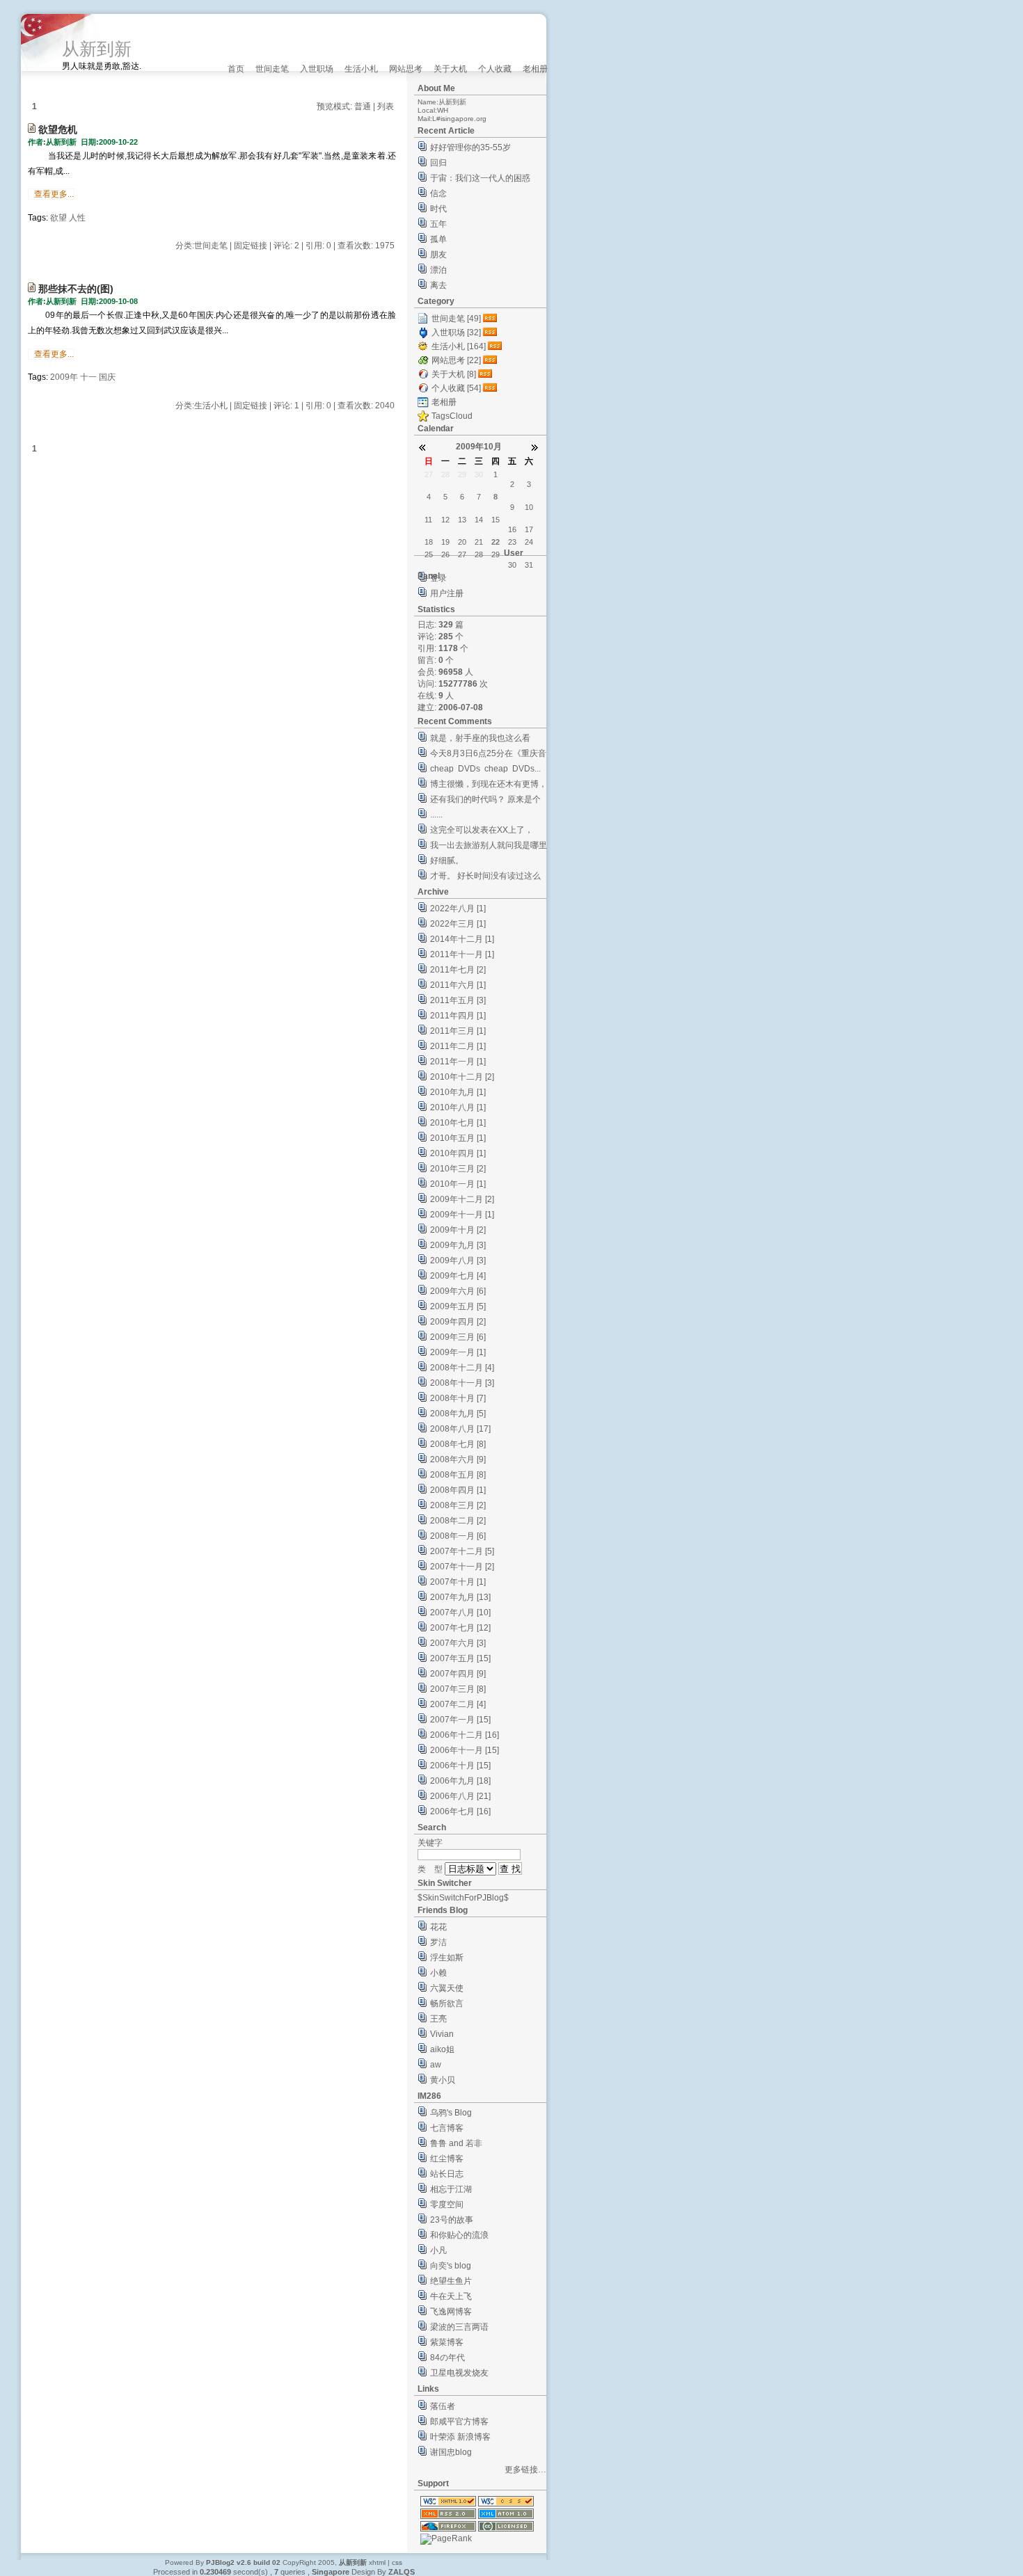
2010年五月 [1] (458, 1138)
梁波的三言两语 (459, 2327)
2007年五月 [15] (460, 1658)
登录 (438, 578)
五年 (438, 224)
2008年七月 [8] (458, 1444)
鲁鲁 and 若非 (456, 2143)
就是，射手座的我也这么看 (480, 738)
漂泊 (438, 270)
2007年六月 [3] (458, 1643)
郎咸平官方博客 (459, 2422)
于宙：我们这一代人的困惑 (480, 178)
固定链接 (251, 246)
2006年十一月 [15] (465, 1750)
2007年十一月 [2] (462, 1567)
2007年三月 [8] (458, 1689)
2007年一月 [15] (460, 1720)
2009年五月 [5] (458, 1306)
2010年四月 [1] (458, 1153)
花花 (438, 1927)
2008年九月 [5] (458, 1414)
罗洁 (438, 1942)
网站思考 (406, 69)
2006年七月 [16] (460, 1811)
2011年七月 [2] (458, 970)
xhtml (377, 2562)
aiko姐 (442, 2049)
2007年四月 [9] (458, 1674)
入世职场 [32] (456, 333)
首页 (236, 69)
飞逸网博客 (451, 2312)
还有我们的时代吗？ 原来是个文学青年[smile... (485, 801)
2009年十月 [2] (458, 1230)
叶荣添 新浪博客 (460, 2437)
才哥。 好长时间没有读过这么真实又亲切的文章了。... (485, 878)
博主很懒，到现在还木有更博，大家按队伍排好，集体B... (489, 786)
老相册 (535, 69)
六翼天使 (447, 1988)
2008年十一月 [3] (462, 1383)
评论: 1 (286, 406)
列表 (386, 106)
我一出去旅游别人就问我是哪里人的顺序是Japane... (489, 847)
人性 (77, 218)
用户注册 (447, 593)
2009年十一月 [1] (462, 1215)
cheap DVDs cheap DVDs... (485, 769)
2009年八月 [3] (458, 1261)
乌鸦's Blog (451, 2113)
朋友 (438, 255)
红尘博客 (447, 2159)
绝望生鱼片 (451, 2281)
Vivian (442, 2034)
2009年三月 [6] (458, 1337)
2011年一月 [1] (458, 1062)
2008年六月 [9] (458, 1459)
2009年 (64, 377)
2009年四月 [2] (458, 1322)
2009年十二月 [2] (462, 1199)
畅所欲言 (447, 2003)
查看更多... (54, 194)
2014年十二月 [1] (462, 939)
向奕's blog (451, 2266)
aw (436, 2065)
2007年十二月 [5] (462, 1551)
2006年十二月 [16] (465, 1735)
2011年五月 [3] (458, 1000)
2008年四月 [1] (458, 1490)
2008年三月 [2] (458, 1505)
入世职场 (317, 69)
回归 (438, 163)
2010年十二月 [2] (462, 1077)
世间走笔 (272, 69)
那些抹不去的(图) (76, 289)
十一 (88, 377)
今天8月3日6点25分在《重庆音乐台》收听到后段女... (488, 755)
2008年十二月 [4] (462, 1368)
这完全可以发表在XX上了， (482, 830)
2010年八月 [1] (458, 1107)
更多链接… (525, 2470)
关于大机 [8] (454, 374)
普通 (363, 106)
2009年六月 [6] (458, 1291)
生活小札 (361, 69)
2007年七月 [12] (460, 1628)
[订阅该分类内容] (491, 319)
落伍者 (443, 2406)
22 (495, 542)
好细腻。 (447, 861)
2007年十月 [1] (458, 1582)
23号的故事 (452, 2220)
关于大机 (450, 69)
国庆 (107, 377)
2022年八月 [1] (458, 909)
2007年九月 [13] (460, 1597)
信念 (438, 193)
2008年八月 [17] (460, 1429)
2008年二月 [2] (458, 1521)
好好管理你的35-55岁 (470, 147)
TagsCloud (452, 416)
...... (436, 815)
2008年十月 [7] (458, 1398)
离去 (438, 285)
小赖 (438, 1973)
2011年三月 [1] (458, 1031)
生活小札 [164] (459, 346)
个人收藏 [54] (456, 388)
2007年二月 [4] (458, 1704)
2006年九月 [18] (460, 1781)
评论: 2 (286, 246)
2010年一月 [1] (458, 1184)
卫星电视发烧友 (459, 2373)
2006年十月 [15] (460, 1766)
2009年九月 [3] (458, 1245)
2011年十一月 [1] (462, 954)
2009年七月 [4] (458, 1276)
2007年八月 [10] (460, 1613)
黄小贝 (443, 2080)
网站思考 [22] (456, 360)
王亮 (438, 2019)
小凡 (438, 2250)
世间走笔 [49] (456, 319)
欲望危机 (58, 129)
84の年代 (447, 2358)
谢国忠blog (451, 2452)
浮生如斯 (447, 1958)
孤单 (438, 239)
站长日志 (447, 2174)
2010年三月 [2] (458, 1169)
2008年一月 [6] (458, 1536)
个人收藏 (495, 69)
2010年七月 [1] (458, 1123)
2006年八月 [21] (460, 1796)
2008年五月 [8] (458, 1475)
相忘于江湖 (451, 2189)
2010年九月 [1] (458, 1092)
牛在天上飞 (451, 2296)
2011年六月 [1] (458, 985)
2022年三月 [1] (458, 924)
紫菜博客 (447, 2342)
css (397, 2562)
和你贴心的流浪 (459, 2235)
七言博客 (447, 2128)
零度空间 (447, 2205)
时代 (438, 209)
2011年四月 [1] (458, 1016)
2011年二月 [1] (458, 1046)
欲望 (58, 218)
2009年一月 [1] (458, 1352)
